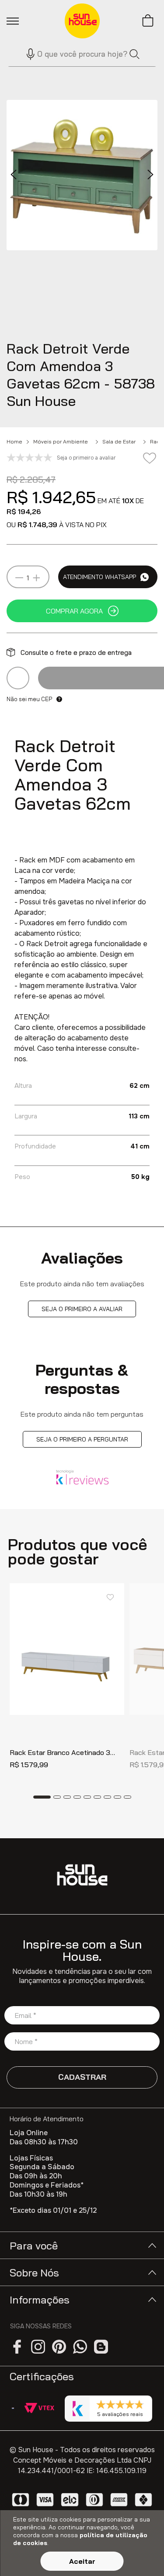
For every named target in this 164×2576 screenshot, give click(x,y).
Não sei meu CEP (29, 699)
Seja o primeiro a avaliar (82, 1309)
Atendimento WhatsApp (99, 577)
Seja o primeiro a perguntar (82, 1439)
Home (14, 442)
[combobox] (82, 54)
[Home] (82, 1875)
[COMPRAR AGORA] (82, 611)
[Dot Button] (42, 1797)
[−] (19, 578)
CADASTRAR (82, 2077)
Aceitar (82, 2561)
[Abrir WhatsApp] (142, 2554)
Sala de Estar (119, 442)
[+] (36, 578)
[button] (27, 54)
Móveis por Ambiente (61, 442)
